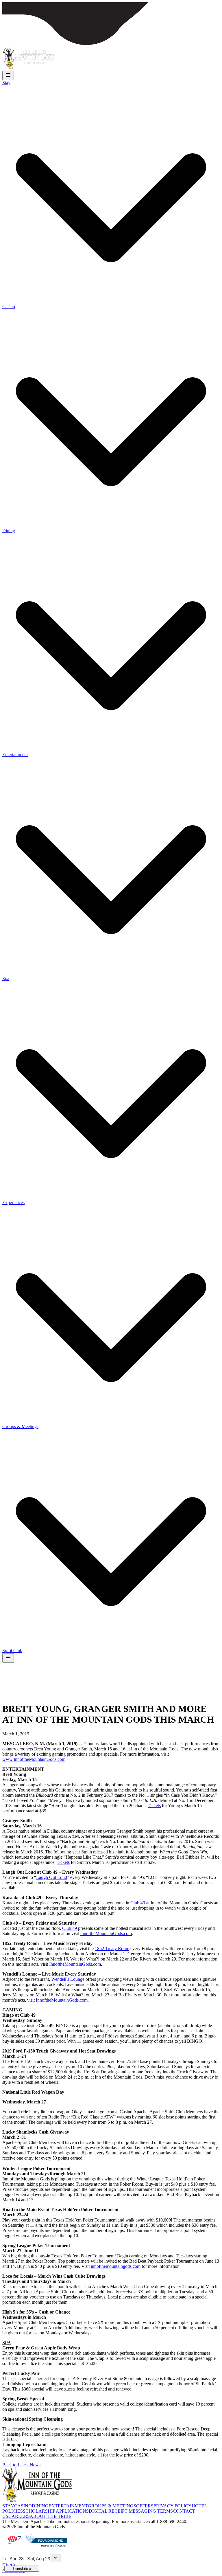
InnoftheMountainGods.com (106, 1933)
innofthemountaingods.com (116, 2266)
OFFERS (145, 2506)
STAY (8, 2506)
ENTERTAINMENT (68, 2506)
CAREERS (19, 2516)
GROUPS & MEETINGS (112, 2506)
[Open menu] (8, 75)
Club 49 (138, 1903)
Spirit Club (12, 1650)
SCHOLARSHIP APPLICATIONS (56, 2511)
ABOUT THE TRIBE (51, 2516)
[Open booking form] (55, 2558)
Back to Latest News (21, 2465)
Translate (22, 2569)
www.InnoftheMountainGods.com (34, 1759)
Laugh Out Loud (52, 1877)
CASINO (23, 2506)
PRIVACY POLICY (173, 2506)
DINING (40, 2506)
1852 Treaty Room (112, 1948)
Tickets (154, 1806)
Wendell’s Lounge (68, 1979)
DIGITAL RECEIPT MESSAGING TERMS (131, 2511)
